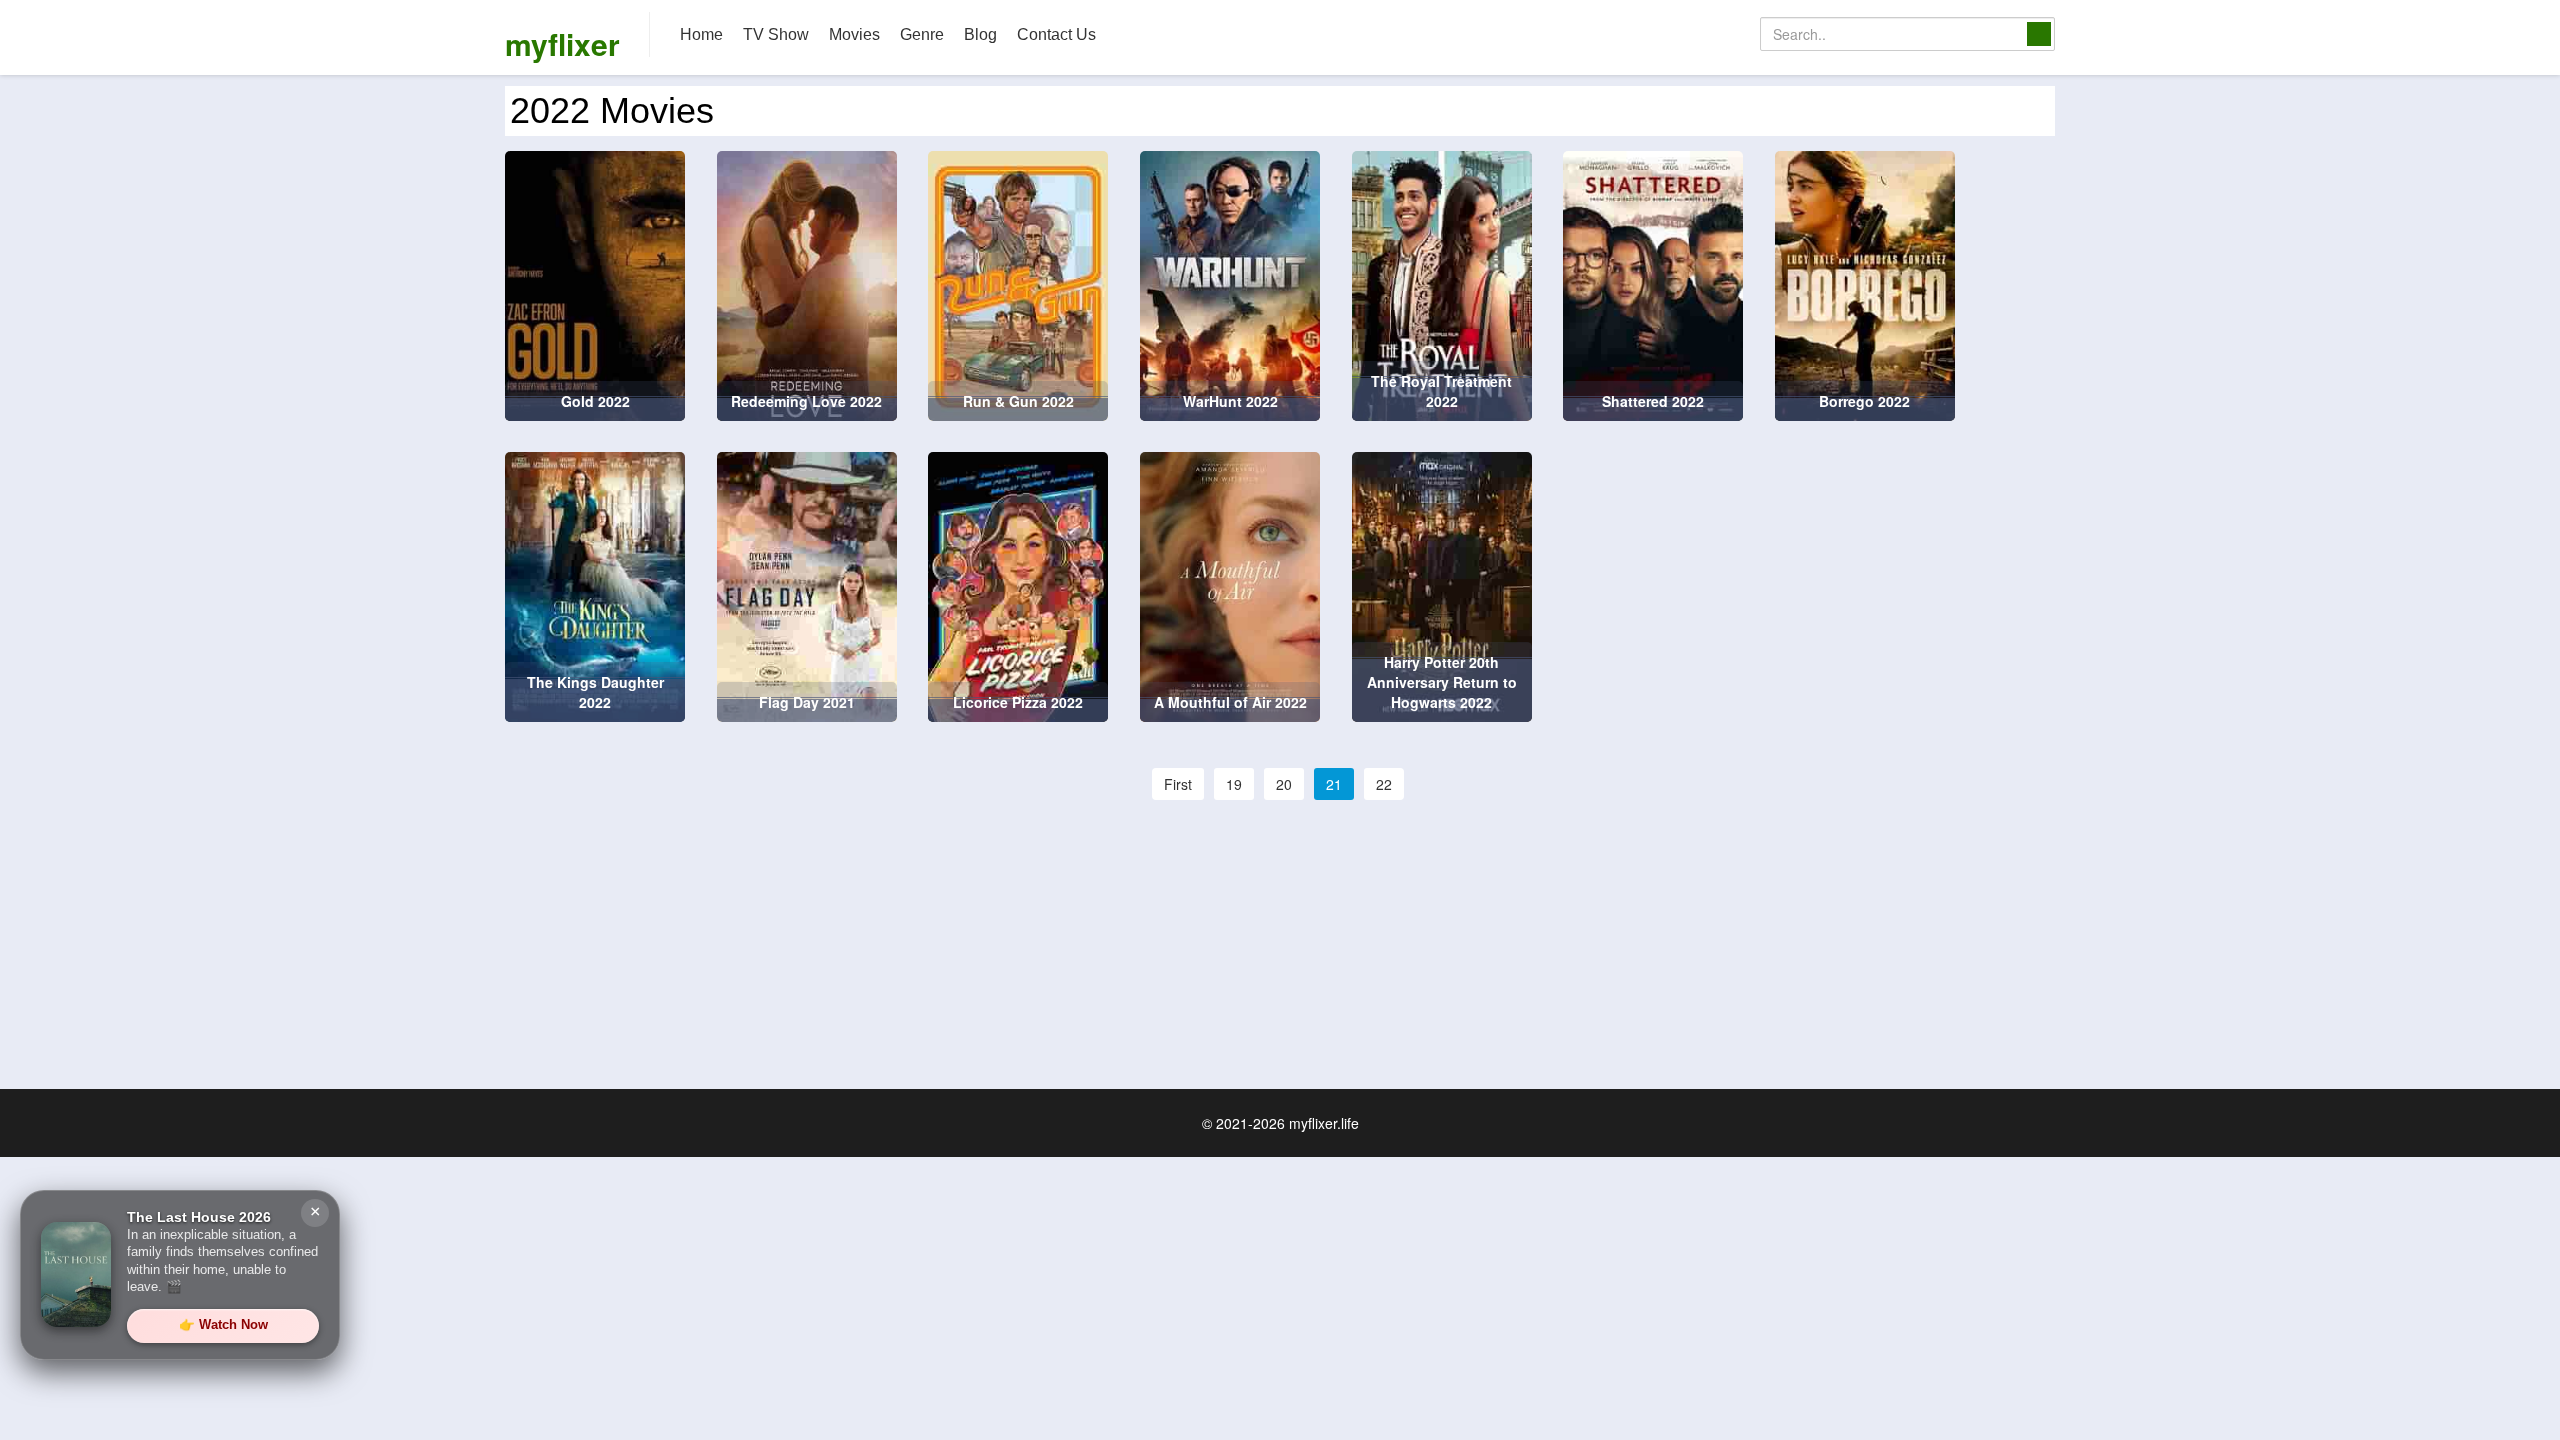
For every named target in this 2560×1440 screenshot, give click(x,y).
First (1178, 784)
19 (1234, 784)
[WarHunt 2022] (1230, 284)
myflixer (562, 43)
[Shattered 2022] (1653, 284)
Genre (922, 34)
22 (1384, 784)
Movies (854, 34)
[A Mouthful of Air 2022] (1230, 585)
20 (1284, 784)
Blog (980, 34)
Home (701, 34)
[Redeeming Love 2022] (807, 284)
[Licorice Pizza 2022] (1018, 585)
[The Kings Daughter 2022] (595, 585)
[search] (2039, 34)
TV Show (776, 34)
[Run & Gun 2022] (1018, 284)
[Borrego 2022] (1865, 284)
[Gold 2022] (595, 284)
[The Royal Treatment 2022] (1442, 284)
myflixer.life (1324, 1123)
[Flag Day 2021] (807, 585)
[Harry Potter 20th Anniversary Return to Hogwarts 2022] (1442, 585)
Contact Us (1056, 34)
